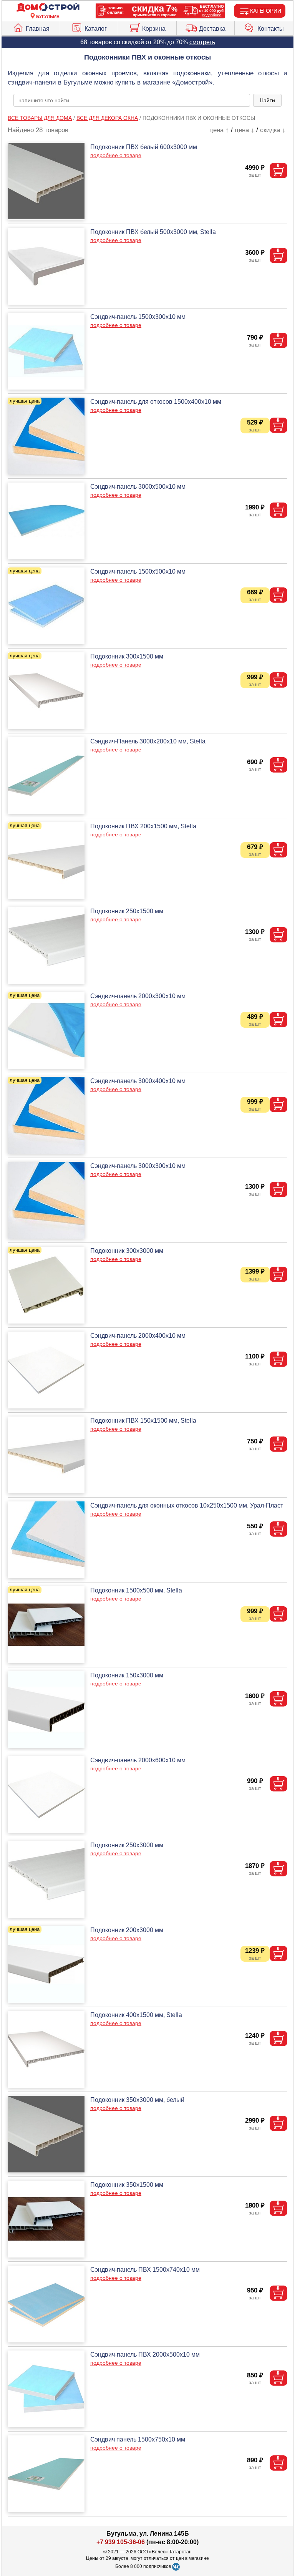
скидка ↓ (273, 130)
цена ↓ (244, 130)
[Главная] (48, 7)
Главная (38, 29)
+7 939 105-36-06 (121, 2542)
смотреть (202, 42)
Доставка (212, 29)
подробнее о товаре (116, 155)
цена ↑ (219, 130)
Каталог (96, 29)
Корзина (154, 29)
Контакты (271, 29)
